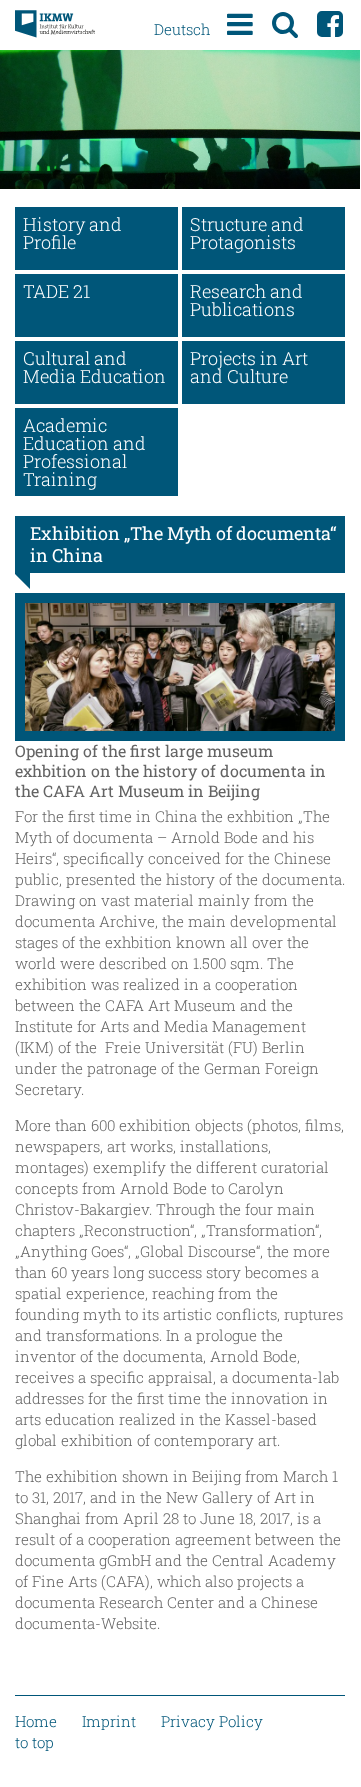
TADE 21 (56, 291)
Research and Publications (246, 300)
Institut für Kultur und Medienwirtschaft (55, 25)
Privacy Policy (212, 1721)
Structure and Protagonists (247, 233)
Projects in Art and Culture (249, 367)
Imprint (109, 1721)
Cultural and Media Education (94, 367)
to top (34, 1742)
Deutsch (182, 29)
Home (36, 1721)
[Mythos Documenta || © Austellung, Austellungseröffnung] (180, 667)
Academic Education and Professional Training (84, 452)
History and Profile (72, 233)
